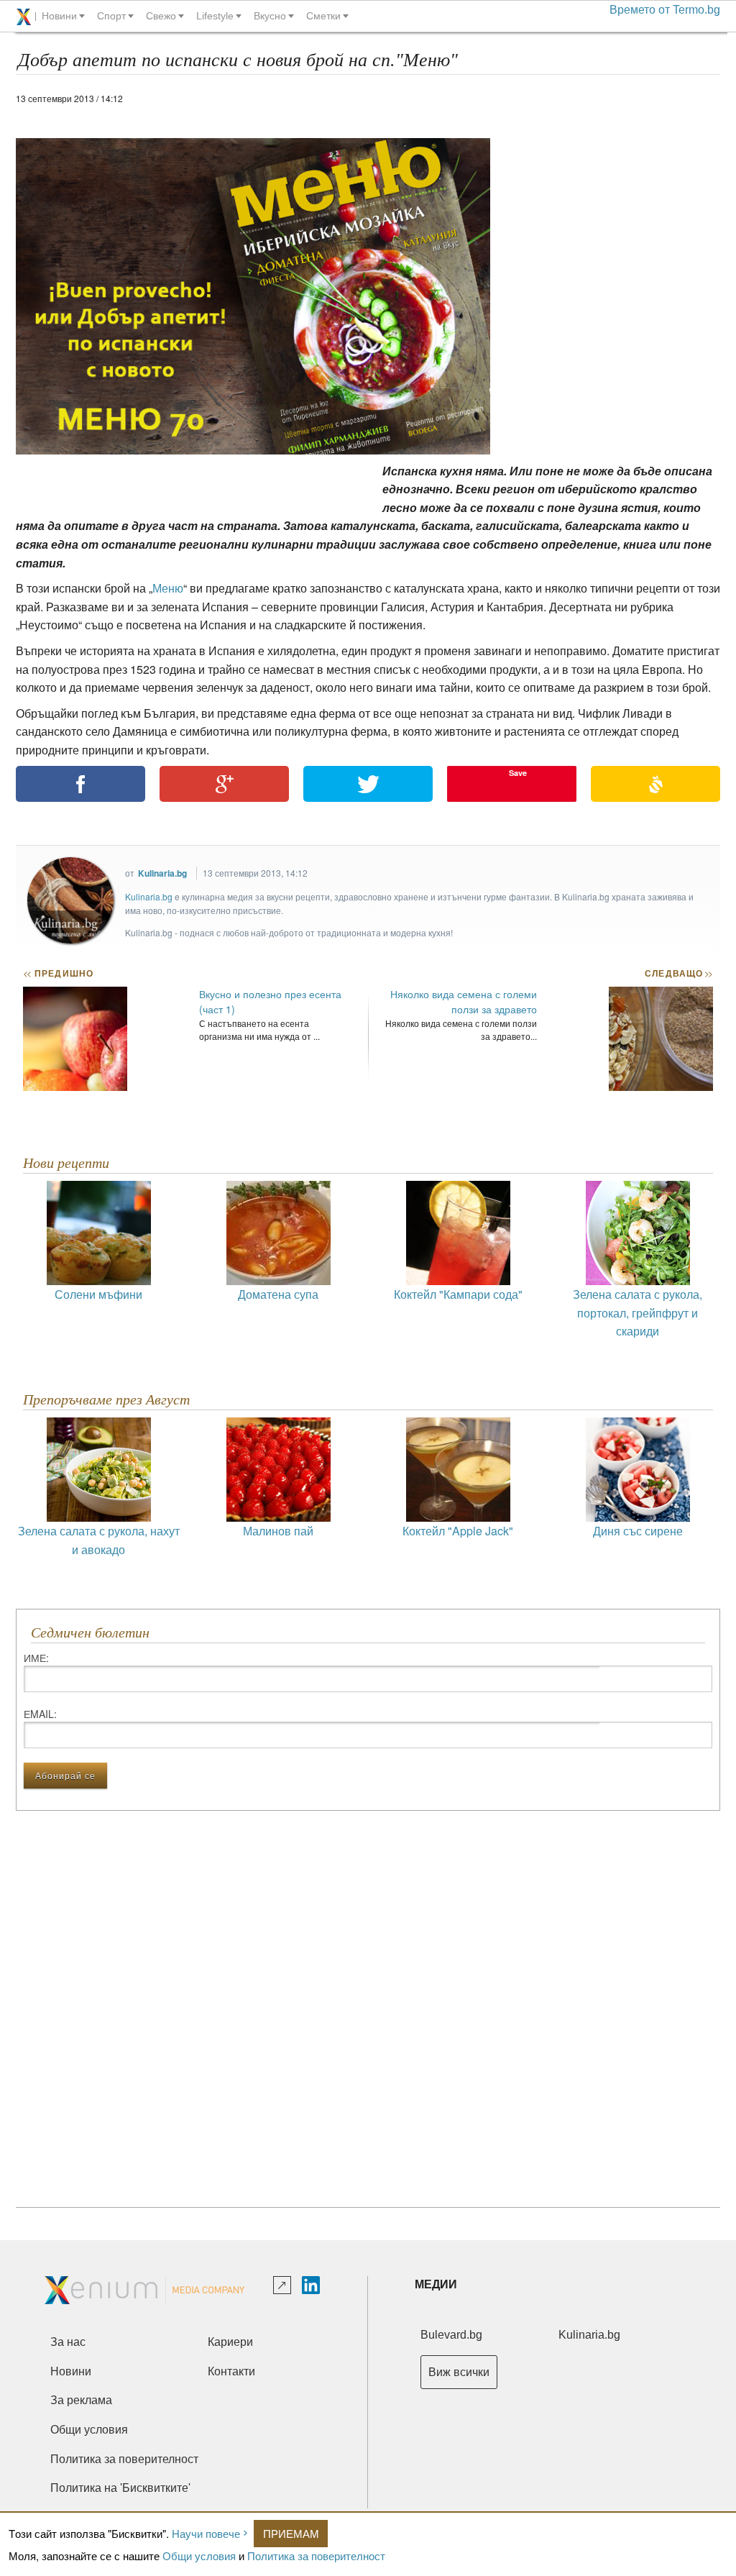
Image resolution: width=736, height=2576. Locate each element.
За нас (68, 2342)
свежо (161, 16)
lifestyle (215, 16)
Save (518, 773)
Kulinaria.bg (162, 873)
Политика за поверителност (316, 2556)
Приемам (291, 2533)
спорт (111, 16)
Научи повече (206, 2533)
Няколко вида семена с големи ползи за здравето (464, 1001)
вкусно (270, 16)
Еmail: (40, 1714)
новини (59, 16)
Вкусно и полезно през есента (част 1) (270, 1001)
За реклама (81, 2400)
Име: (36, 1658)
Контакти (231, 2371)
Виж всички (459, 2372)
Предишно (58, 973)
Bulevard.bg (451, 2335)
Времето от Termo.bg (665, 10)
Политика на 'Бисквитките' (120, 2488)
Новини (71, 2371)
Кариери (230, 2342)
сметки (323, 16)
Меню (168, 588)
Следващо (678, 973)
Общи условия (199, 2556)
